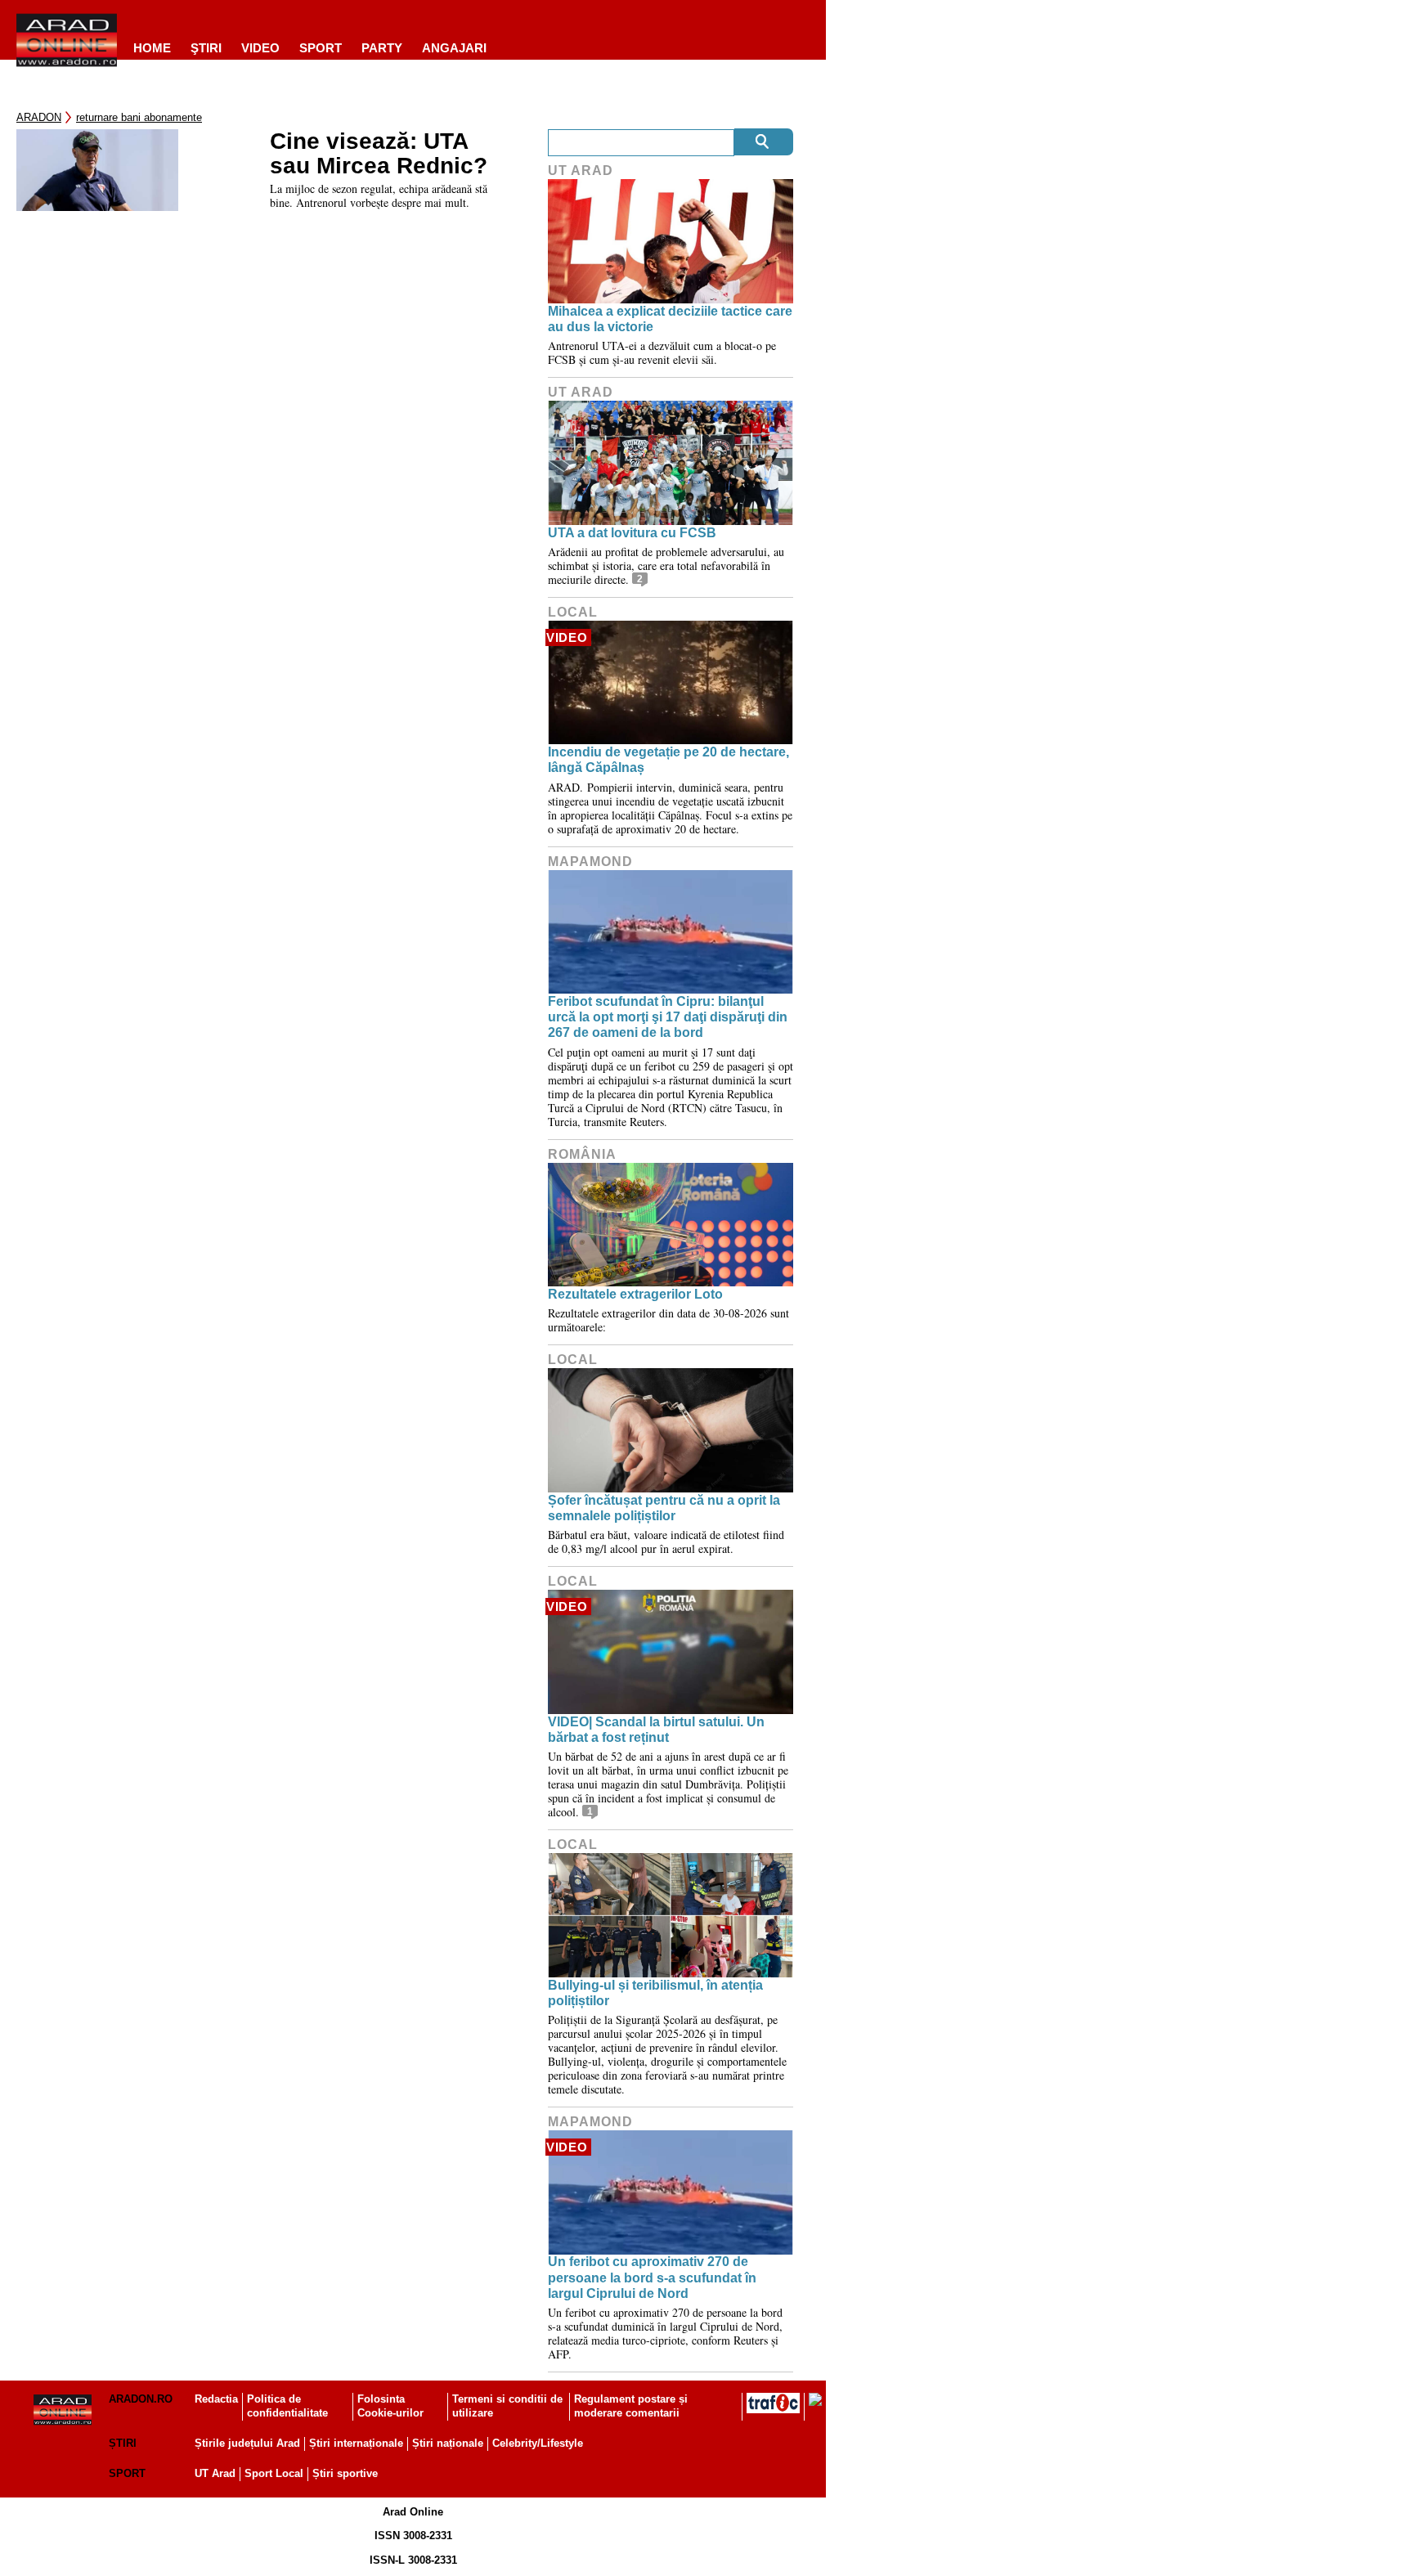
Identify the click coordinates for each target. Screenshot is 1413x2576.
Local (573, 612)
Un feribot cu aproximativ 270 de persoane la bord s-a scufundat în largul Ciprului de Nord (652, 2277)
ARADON (39, 117)
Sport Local (274, 2473)
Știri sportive (345, 2473)
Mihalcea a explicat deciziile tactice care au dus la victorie (670, 319)
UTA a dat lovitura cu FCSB (632, 533)
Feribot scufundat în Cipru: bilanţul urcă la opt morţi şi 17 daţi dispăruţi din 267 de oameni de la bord (668, 1017)
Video (260, 48)
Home (152, 48)
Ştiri (206, 48)
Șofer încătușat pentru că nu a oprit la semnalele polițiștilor (664, 1508)
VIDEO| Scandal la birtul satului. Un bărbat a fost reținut (656, 1730)
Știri (123, 2443)
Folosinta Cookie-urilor (390, 2406)
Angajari (454, 48)
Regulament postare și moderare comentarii (631, 2406)
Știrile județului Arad (247, 2443)
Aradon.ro (141, 2399)
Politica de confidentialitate (287, 2406)
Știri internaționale (356, 2443)
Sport (321, 48)
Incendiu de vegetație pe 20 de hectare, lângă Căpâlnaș (668, 760)
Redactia (216, 2399)
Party (382, 48)
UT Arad (581, 171)
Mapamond (590, 862)
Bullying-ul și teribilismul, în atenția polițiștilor (655, 1993)
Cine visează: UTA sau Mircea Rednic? (379, 154)
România (582, 1154)
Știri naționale (448, 2443)
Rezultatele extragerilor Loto (635, 1294)
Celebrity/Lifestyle (538, 2443)
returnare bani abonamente (139, 117)
